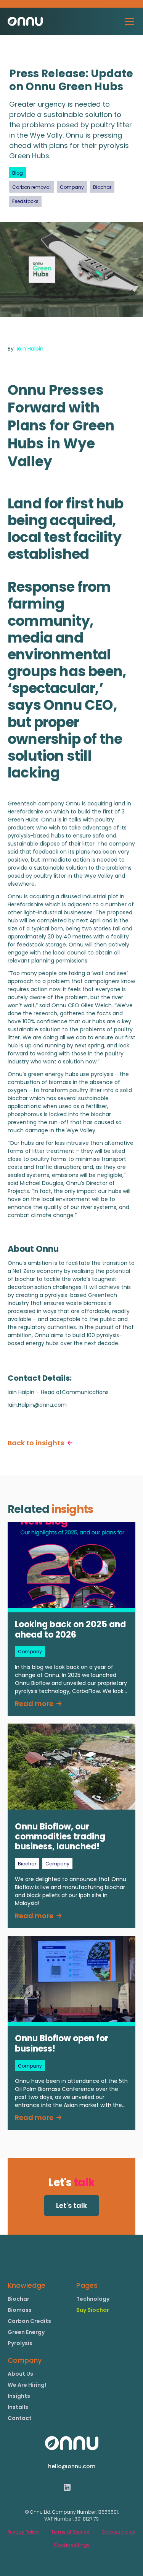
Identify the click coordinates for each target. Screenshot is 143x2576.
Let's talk (71, 2205)
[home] (25, 21)
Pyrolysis (20, 2343)
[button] (128, 21)
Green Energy (26, 2332)
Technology (93, 2299)
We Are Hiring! (27, 2385)
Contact (20, 2418)
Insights (19, 2396)
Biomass (20, 2310)
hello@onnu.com (72, 2466)
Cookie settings (72, 2545)
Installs (18, 2407)
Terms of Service (70, 2532)
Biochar (18, 2299)
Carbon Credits (29, 2321)
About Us (20, 2374)
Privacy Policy (23, 2532)
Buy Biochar (93, 2310)
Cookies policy (118, 2532)
